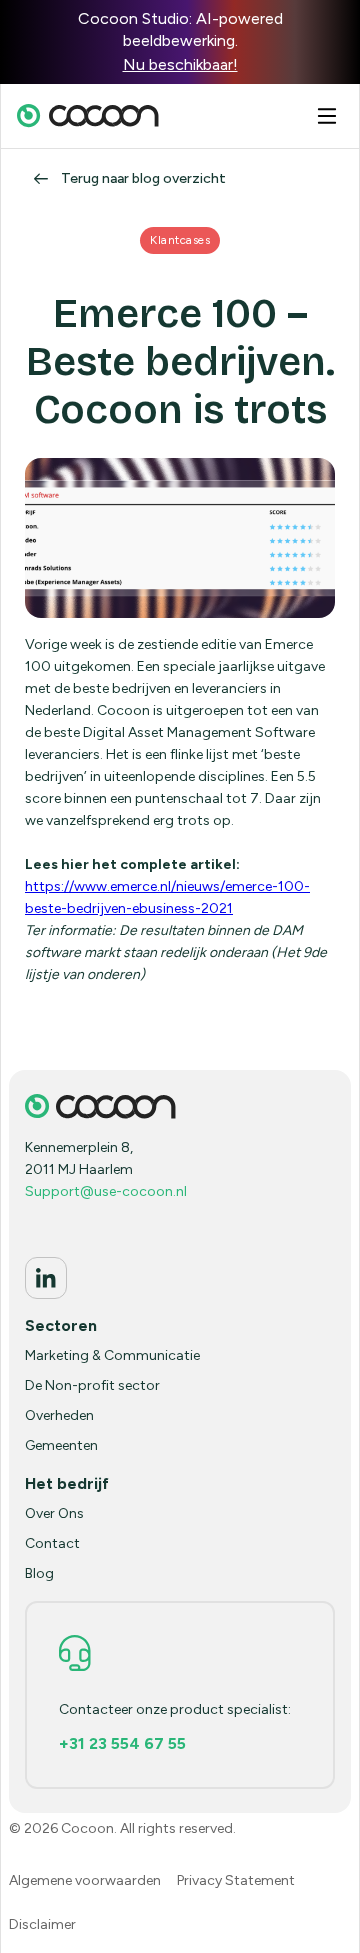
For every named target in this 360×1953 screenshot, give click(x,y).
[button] (327, 116)
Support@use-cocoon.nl (106, 1191)
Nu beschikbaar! (180, 64)
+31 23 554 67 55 (122, 1743)
